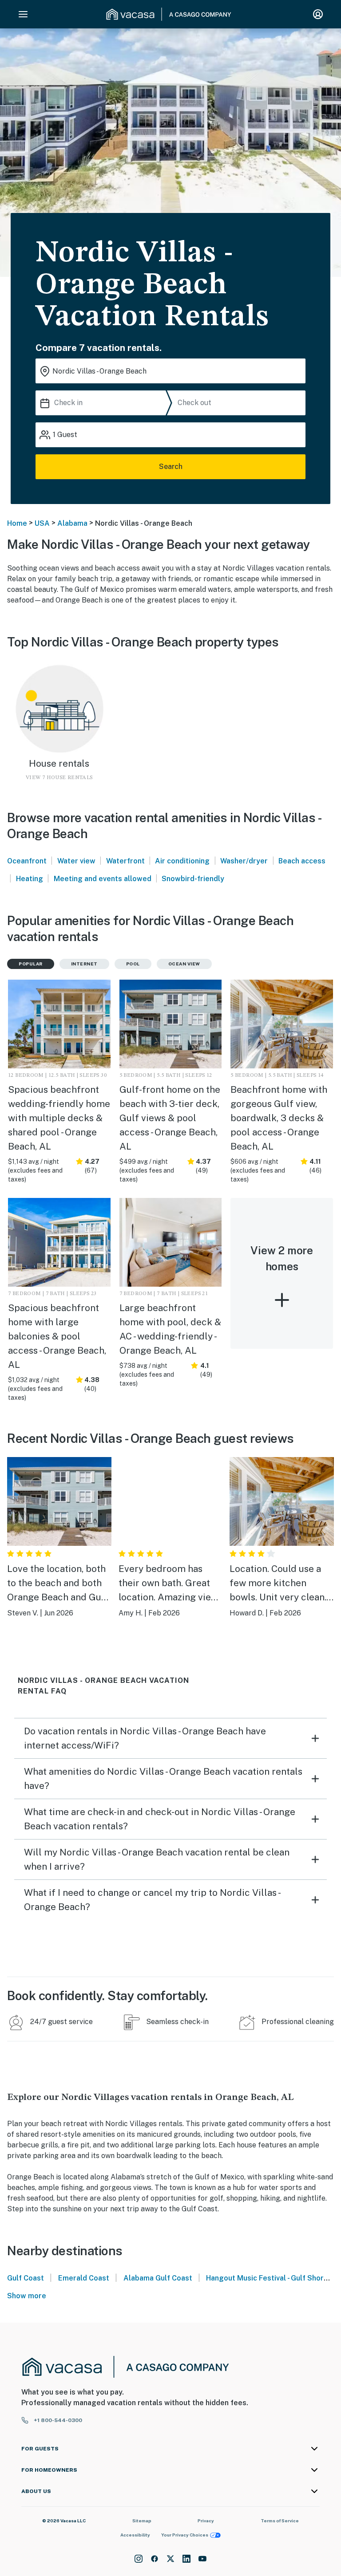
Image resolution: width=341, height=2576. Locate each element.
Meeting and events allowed (103, 879)
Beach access (302, 861)
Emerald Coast (84, 2278)
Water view (76, 861)
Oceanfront (27, 861)
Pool (133, 964)
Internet (84, 964)
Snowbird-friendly (193, 879)
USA (42, 523)
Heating (30, 879)
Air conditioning (182, 861)
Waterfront (125, 861)
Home (17, 523)
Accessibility (135, 2535)
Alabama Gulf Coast (158, 2278)
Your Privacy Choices (185, 2535)
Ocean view (184, 964)
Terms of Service (280, 2521)
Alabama (72, 523)
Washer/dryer (244, 861)
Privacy (206, 2521)
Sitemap (142, 2521)
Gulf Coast (26, 2278)
